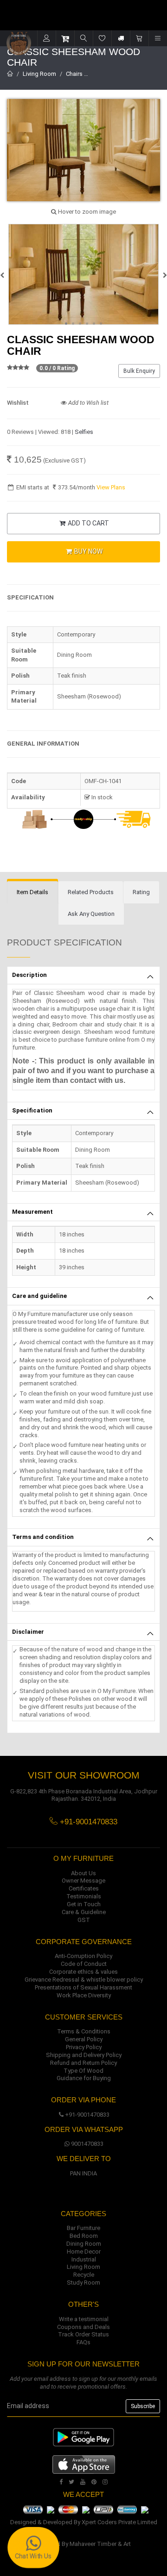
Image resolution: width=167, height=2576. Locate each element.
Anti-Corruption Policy (83, 1956)
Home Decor (84, 2252)
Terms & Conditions (84, 2031)
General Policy (84, 2039)
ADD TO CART (88, 523)
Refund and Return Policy (83, 2063)
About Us (83, 1873)
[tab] (32, 893)
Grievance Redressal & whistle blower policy (84, 1980)
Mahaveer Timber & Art (100, 2544)
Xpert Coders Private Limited (119, 2522)
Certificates (84, 1888)
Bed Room (84, 2236)
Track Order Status (83, 2334)
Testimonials (84, 1896)
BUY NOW (88, 551)
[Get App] (84, 2464)
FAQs (83, 2342)
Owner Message (83, 1881)
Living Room (39, 74)
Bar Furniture (83, 2228)
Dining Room (84, 2244)
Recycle (84, 2275)
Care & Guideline (84, 1912)
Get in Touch (84, 1904)
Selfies (84, 432)
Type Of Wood (83, 2071)
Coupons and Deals (83, 2327)
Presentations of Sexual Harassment (83, 1987)
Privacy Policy (84, 2047)
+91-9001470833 (87, 2115)
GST (84, 1920)
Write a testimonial (84, 2319)
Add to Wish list (88, 403)
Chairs (74, 74)
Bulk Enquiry (139, 371)
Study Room (83, 2283)
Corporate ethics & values (83, 1972)
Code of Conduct (84, 1964)
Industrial (84, 2259)
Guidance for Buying (84, 2078)
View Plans (111, 487)
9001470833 (87, 2144)
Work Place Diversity (84, 1995)
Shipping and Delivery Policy (84, 2055)
